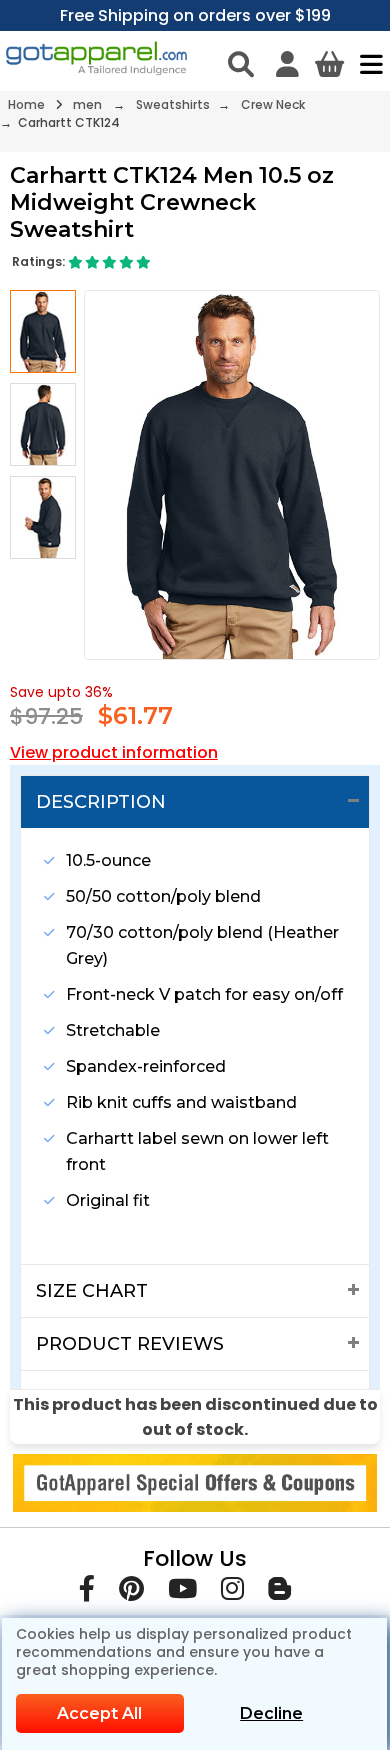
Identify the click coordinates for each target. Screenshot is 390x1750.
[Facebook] (87, 1592)
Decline (271, 1713)
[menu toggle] (366, 64)
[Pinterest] (131, 1592)
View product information (114, 752)
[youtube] (182, 1592)
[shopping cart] (329, 64)
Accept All (99, 1713)
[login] (287, 64)
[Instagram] (232, 1592)
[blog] (279, 1592)
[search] (241, 64)
